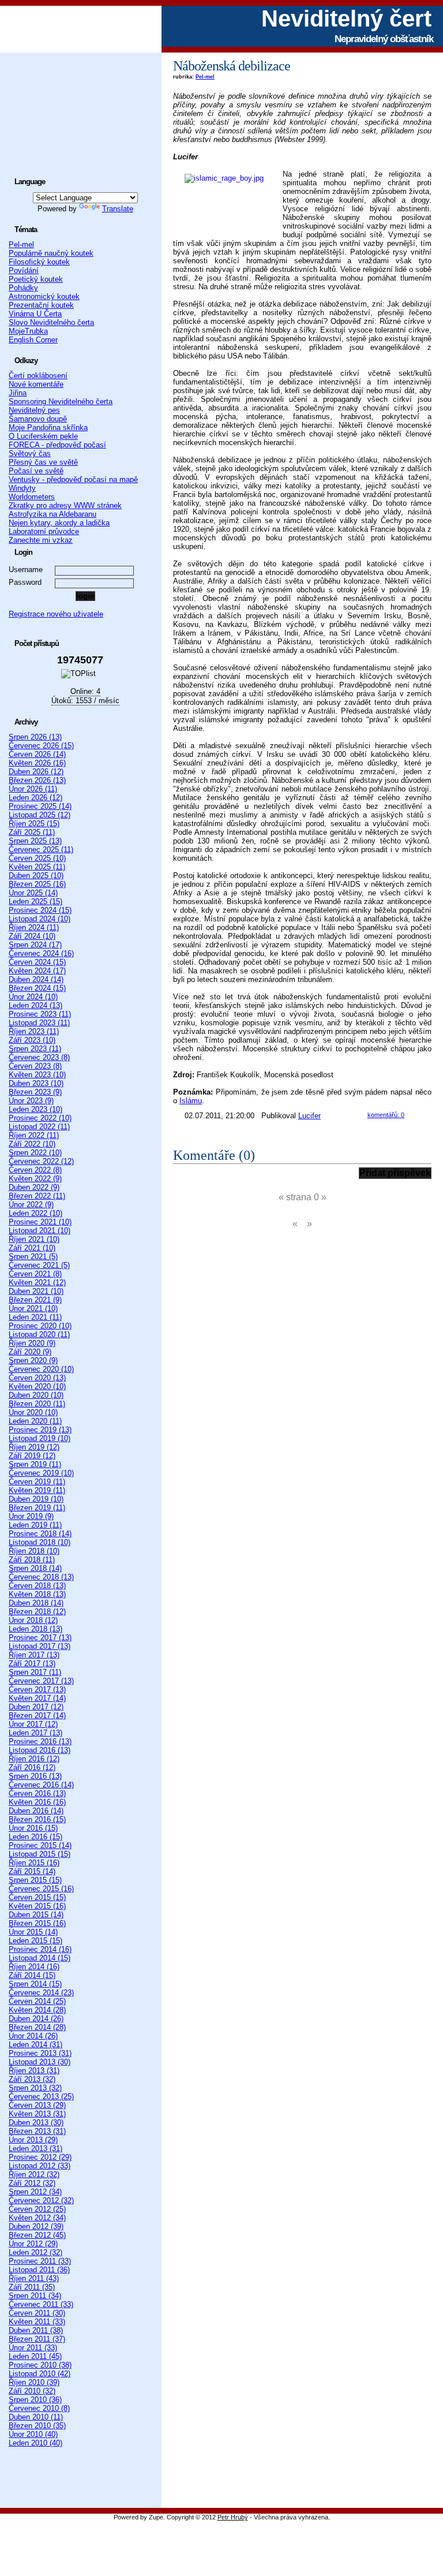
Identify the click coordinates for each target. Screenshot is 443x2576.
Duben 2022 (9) (34, 1187)
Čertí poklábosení (38, 376)
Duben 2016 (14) (36, 1811)
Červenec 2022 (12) (41, 1161)
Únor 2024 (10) (33, 997)
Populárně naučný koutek (51, 253)
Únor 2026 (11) (33, 789)
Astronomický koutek (44, 296)
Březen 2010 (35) (37, 2426)
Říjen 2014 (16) (34, 1967)
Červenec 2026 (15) (41, 746)
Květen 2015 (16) (37, 1906)
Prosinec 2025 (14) (40, 806)
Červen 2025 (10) (37, 858)
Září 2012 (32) (32, 2183)
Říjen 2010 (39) (34, 2382)
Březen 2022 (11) (37, 1196)
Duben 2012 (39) (36, 2226)
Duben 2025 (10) (36, 876)
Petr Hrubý (233, 2517)
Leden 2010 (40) (35, 2443)
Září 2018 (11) (32, 1560)
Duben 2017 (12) (36, 1707)
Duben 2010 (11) (36, 2417)
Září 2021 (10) (32, 1248)
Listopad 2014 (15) (40, 1958)
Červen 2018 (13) (37, 1586)
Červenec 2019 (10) (41, 1473)
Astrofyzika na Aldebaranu (52, 514)
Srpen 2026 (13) (35, 737)
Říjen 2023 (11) (34, 1031)
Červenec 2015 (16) (41, 1889)
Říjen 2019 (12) (34, 1447)
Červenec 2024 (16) (41, 953)
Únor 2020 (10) (33, 1412)
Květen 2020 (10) (37, 1386)
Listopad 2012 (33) (40, 2166)
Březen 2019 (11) (37, 1508)
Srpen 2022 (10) (35, 1153)
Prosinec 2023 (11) (40, 1014)
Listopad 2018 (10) (40, 1542)
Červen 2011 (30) (37, 2313)
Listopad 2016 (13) (40, 1750)
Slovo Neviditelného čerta (51, 322)
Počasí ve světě (36, 471)
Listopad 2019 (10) (40, 1438)
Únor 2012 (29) (33, 2244)
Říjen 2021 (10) (34, 1239)
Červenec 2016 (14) (41, 1785)
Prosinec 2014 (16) (40, 1949)
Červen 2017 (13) (37, 1690)
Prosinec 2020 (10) (40, 1326)
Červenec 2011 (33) (41, 2304)
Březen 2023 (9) (35, 1092)
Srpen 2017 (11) (35, 1672)
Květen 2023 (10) (37, 1075)
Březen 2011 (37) (37, 2339)
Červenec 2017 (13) (41, 1681)
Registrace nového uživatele (56, 614)
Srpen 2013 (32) (35, 2088)
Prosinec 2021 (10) (40, 1222)
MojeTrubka (28, 331)
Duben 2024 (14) (36, 979)
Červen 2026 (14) (37, 754)
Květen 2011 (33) (37, 2322)
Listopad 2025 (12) (40, 815)
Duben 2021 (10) (36, 1291)
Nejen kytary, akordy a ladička (59, 523)
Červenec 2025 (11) (41, 850)
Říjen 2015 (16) (34, 1863)
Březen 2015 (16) (37, 1923)
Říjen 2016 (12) (34, 1759)
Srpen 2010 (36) (35, 2400)
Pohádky (23, 288)
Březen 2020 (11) (37, 1404)
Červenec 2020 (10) (41, 1369)
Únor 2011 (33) (33, 2348)
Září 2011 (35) (32, 2287)
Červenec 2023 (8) (39, 1057)
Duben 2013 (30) (36, 2123)
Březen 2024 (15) (37, 988)
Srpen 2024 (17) (35, 945)
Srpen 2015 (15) (35, 1880)
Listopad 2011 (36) (39, 2270)
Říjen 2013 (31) (34, 2071)
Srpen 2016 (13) (35, 1776)
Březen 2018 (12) (37, 1612)
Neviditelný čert (346, 18)
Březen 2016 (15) (37, 1819)
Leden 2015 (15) (35, 1941)
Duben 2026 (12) (36, 772)
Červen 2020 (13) (37, 1378)
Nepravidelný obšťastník (384, 39)
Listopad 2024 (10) (40, 919)
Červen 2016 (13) (37, 1793)
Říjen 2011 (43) (34, 2278)
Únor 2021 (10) (33, 1308)
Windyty (22, 488)
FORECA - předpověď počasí (57, 445)
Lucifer (309, 1116)
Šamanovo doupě (38, 419)
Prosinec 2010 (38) (40, 2365)
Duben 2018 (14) (36, 1603)
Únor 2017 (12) (33, 1724)
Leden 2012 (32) (35, 2252)
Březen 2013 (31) (37, 2131)
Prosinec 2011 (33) (40, 2261)
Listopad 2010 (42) (40, 2374)
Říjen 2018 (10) (34, 1551)
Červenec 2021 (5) (39, 1265)
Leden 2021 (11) (35, 1317)
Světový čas (30, 453)
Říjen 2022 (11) (34, 1135)
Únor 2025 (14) (33, 893)
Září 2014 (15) (32, 1975)
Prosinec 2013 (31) (40, 2053)
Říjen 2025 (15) (34, 824)
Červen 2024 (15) (37, 962)
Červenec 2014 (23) (41, 1993)
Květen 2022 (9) (35, 1179)
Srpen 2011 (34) (35, 2296)
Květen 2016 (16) (37, 1802)
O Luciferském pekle (43, 436)
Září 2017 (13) (32, 1664)
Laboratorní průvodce (44, 531)
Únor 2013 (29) (33, 2140)
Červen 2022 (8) (35, 1170)
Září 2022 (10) (32, 1144)
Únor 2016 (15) (33, 1828)
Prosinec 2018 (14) (40, 1534)
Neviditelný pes (34, 410)
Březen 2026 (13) (37, 780)
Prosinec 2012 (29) (40, 2157)
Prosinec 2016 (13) (40, 1741)
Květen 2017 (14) (37, 1698)
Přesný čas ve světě (43, 462)
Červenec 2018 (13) (41, 1577)
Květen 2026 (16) (37, 763)
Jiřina (18, 393)
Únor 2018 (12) (33, 1620)
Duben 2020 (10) (36, 1395)
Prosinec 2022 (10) (40, 1118)
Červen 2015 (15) (37, 1897)
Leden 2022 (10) (35, 1213)
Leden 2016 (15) (35, 1837)
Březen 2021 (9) (35, 1300)
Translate (118, 209)
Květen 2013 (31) (37, 2114)
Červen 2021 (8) (35, 1274)
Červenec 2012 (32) (41, 2200)
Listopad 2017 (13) (40, 1646)
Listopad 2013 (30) (40, 2062)
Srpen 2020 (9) (33, 1360)
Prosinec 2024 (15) (40, 910)
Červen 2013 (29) (37, 2105)
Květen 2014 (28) (37, 2010)
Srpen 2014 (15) (35, 1984)
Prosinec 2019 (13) (40, 1430)
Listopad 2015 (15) (40, 1854)
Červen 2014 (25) (37, 2001)
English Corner (33, 340)
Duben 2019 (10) (36, 1499)
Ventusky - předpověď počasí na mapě (73, 479)
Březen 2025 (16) (37, 884)
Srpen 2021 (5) (33, 1257)
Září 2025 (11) (32, 832)
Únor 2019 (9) (31, 1516)
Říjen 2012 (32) (34, 2174)
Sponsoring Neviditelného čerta (61, 402)
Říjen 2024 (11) (34, 927)
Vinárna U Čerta (35, 314)
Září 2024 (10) (32, 936)
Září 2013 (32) (32, 2079)
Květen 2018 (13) (37, 1594)
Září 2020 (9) (30, 1352)
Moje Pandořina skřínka (48, 428)
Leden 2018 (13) (35, 1629)
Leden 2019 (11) (35, 1525)
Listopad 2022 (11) (39, 1127)
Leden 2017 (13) (35, 1733)
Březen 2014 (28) (37, 2027)
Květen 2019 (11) (37, 1490)
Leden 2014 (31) (35, 2045)
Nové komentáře (36, 384)
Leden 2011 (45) (35, 2356)
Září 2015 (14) (32, 1871)
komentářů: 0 (386, 1115)
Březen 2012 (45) (37, 2235)
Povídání (24, 270)
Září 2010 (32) (32, 2391)
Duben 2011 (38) (36, 2330)
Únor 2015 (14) (33, 1932)
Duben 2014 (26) (36, 2019)
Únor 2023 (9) (31, 1101)
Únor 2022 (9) (31, 1205)
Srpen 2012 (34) (35, 2192)
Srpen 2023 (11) (35, 1049)
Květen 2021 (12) (37, 1283)
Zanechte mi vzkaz (41, 540)
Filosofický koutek (39, 262)
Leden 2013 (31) (35, 2148)
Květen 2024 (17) (37, 971)
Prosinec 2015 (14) (40, 1845)
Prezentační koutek (41, 305)
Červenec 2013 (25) (41, 2097)
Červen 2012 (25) (37, 2209)
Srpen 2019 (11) (35, 1464)
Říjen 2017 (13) (34, 1655)
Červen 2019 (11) (37, 1482)
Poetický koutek (36, 279)
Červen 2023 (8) (35, 1066)
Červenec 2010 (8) (39, 2408)
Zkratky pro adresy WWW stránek (65, 505)
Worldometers (32, 497)
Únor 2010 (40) (33, 2434)
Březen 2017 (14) (37, 1716)
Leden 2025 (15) (35, 901)
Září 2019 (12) (32, 1456)
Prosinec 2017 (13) (40, 1638)
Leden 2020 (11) (35, 1421)
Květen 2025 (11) (37, 867)
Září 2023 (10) (32, 1040)
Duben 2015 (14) (36, 1915)
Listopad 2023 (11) (39, 1023)
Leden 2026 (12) (35, 798)
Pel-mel (205, 77)
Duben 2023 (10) (36, 1083)
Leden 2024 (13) (35, 1005)
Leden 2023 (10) (35, 1109)
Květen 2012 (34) (37, 2218)
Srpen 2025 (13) (35, 841)
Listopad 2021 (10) (40, 1231)
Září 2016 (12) (32, 1767)
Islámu (191, 1101)
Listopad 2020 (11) (39, 1334)
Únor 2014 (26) (33, 2036)
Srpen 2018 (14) (35, 1568)
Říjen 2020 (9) (32, 1343)
